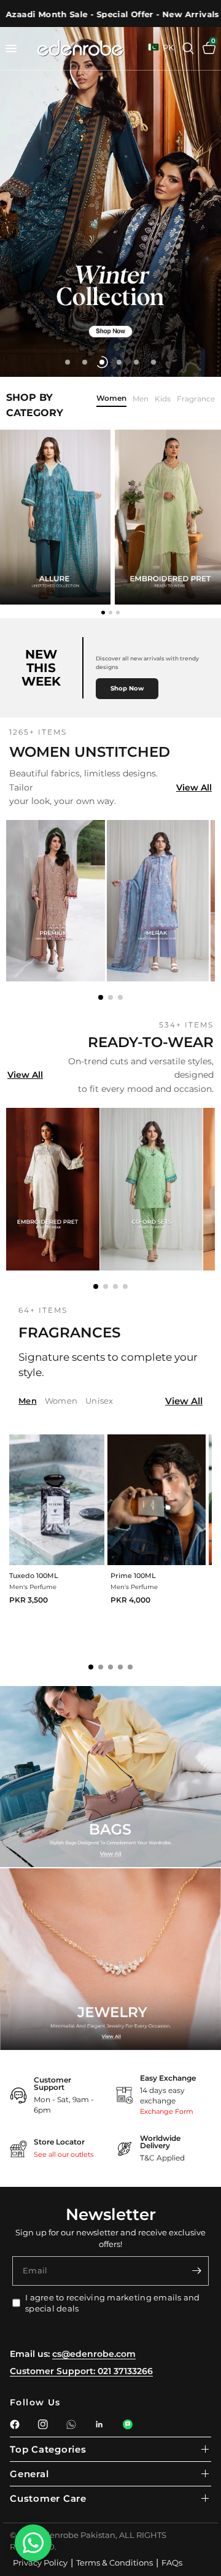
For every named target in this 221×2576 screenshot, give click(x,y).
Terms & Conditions (114, 2562)
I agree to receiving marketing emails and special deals (113, 2303)
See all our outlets (64, 2154)
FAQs (172, 2562)
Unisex (99, 1401)
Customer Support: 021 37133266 (81, 2371)
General (29, 2474)
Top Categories (48, 2449)
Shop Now (127, 688)
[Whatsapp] (71, 2424)
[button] (101, 997)
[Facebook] (15, 2424)
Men (141, 399)
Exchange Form (167, 2111)
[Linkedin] (99, 2424)
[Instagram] (43, 2424)
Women (111, 399)
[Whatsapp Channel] (128, 2424)
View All (194, 787)
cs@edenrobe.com (94, 2354)
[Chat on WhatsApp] (33, 2543)
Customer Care (48, 2498)
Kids (163, 399)
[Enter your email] (196, 2271)
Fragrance (196, 399)
